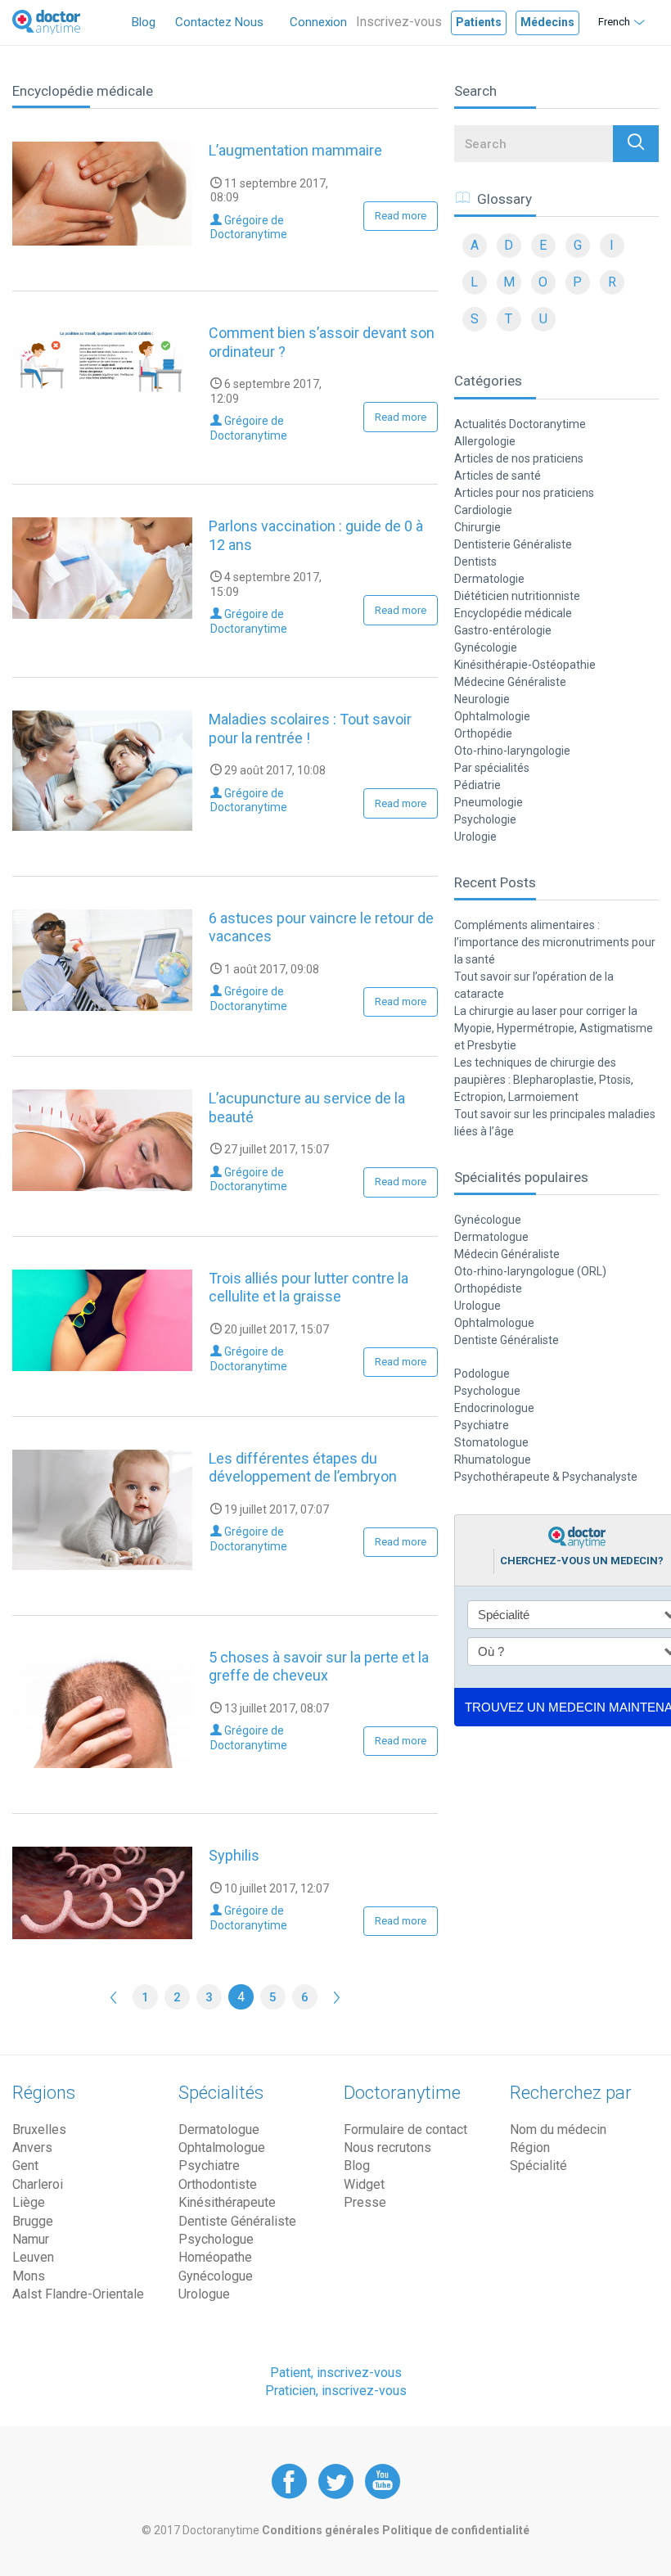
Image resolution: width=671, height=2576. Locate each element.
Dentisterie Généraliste (513, 544)
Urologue (477, 1306)
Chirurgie (477, 527)
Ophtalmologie (492, 716)
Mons (29, 2276)
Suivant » (337, 1997)
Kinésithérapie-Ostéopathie (525, 665)
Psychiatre (482, 1425)
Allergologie (485, 441)
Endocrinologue (494, 1408)
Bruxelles (39, 2129)
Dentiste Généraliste (507, 1340)
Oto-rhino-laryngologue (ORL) (530, 1271)
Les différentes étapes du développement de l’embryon (303, 1468)
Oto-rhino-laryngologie (512, 751)
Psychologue (487, 1391)
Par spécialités (492, 768)
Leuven (33, 2257)
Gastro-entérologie (503, 630)
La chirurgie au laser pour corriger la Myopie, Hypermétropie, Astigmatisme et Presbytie (554, 1028)
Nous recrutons (387, 2147)
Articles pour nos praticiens (524, 493)
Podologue (482, 1374)
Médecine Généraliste (510, 682)
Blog (144, 22)
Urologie (475, 837)
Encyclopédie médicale (513, 613)
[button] (636, 144)
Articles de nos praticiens (519, 458)
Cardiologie (483, 510)
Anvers (32, 2147)
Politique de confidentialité (456, 2530)
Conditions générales (322, 2530)
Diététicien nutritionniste (517, 596)
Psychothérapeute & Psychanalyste (546, 1477)
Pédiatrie (477, 785)
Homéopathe (215, 2257)
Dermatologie (489, 579)
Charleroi (38, 2184)
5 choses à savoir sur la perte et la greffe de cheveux (319, 1667)
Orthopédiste (488, 1288)
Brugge (33, 2221)
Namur (31, 2239)
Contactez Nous (219, 22)
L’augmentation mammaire (295, 150)
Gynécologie (486, 647)
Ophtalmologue (494, 1323)
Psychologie (485, 819)
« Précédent (113, 1997)
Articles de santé (498, 476)
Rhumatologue (493, 1459)
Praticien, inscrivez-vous (336, 2391)
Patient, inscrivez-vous (336, 2373)
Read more (401, 216)
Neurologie (482, 699)
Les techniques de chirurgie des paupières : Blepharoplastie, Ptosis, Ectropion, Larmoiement (544, 1080)
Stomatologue (491, 1442)
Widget (364, 2184)
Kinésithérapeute (227, 2202)
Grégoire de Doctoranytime (249, 228)
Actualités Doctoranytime (520, 424)
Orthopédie (483, 733)
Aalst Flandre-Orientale (78, 2294)
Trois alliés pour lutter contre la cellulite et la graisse (308, 1288)
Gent (25, 2165)
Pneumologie (489, 802)
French (614, 22)
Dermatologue (491, 1237)
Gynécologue (488, 1220)
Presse (365, 2202)
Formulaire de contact (405, 2129)
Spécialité (538, 2165)
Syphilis (234, 1855)
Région (530, 2147)
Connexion (318, 22)
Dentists (475, 562)
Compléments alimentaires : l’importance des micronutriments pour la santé (555, 942)
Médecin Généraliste (507, 1254)
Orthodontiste (218, 2184)
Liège (29, 2202)
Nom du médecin (558, 2129)
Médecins (547, 22)
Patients (479, 22)
